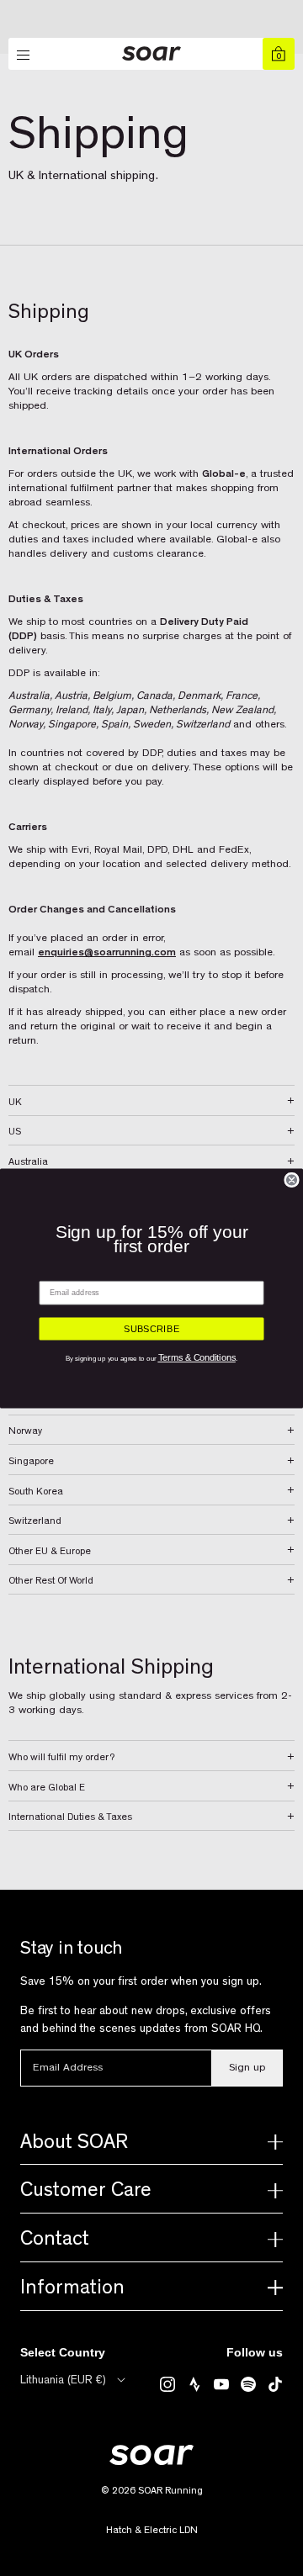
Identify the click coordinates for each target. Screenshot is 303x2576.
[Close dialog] (292, 1180)
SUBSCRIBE (151, 1329)
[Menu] (24, 56)
